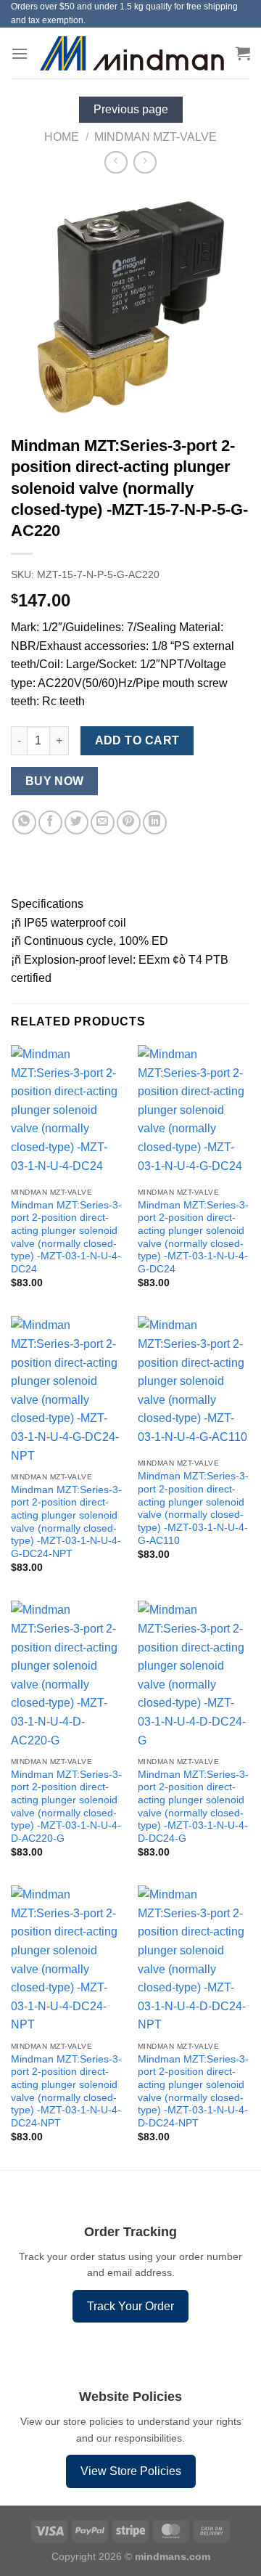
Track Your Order (130, 2306)
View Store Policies (131, 2471)
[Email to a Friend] (103, 822)
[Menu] (20, 53)
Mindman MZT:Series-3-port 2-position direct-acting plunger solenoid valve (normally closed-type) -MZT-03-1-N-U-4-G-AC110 (193, 1508)
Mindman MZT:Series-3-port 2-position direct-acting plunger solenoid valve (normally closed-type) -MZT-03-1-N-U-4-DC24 (66, 1237)
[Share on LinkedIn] (155, 822)
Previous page (131, 109)
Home (62, 137)
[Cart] (243, 53)
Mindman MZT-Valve (156, 137)
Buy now (55, 781)
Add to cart (137, 740)
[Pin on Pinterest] (129, 822)
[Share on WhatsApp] (24, 822)
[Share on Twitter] (76, 822)
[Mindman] (132, 53)
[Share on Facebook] (50, 822)
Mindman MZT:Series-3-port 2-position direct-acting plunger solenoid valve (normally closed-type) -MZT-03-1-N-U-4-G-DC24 (193, 1237)
